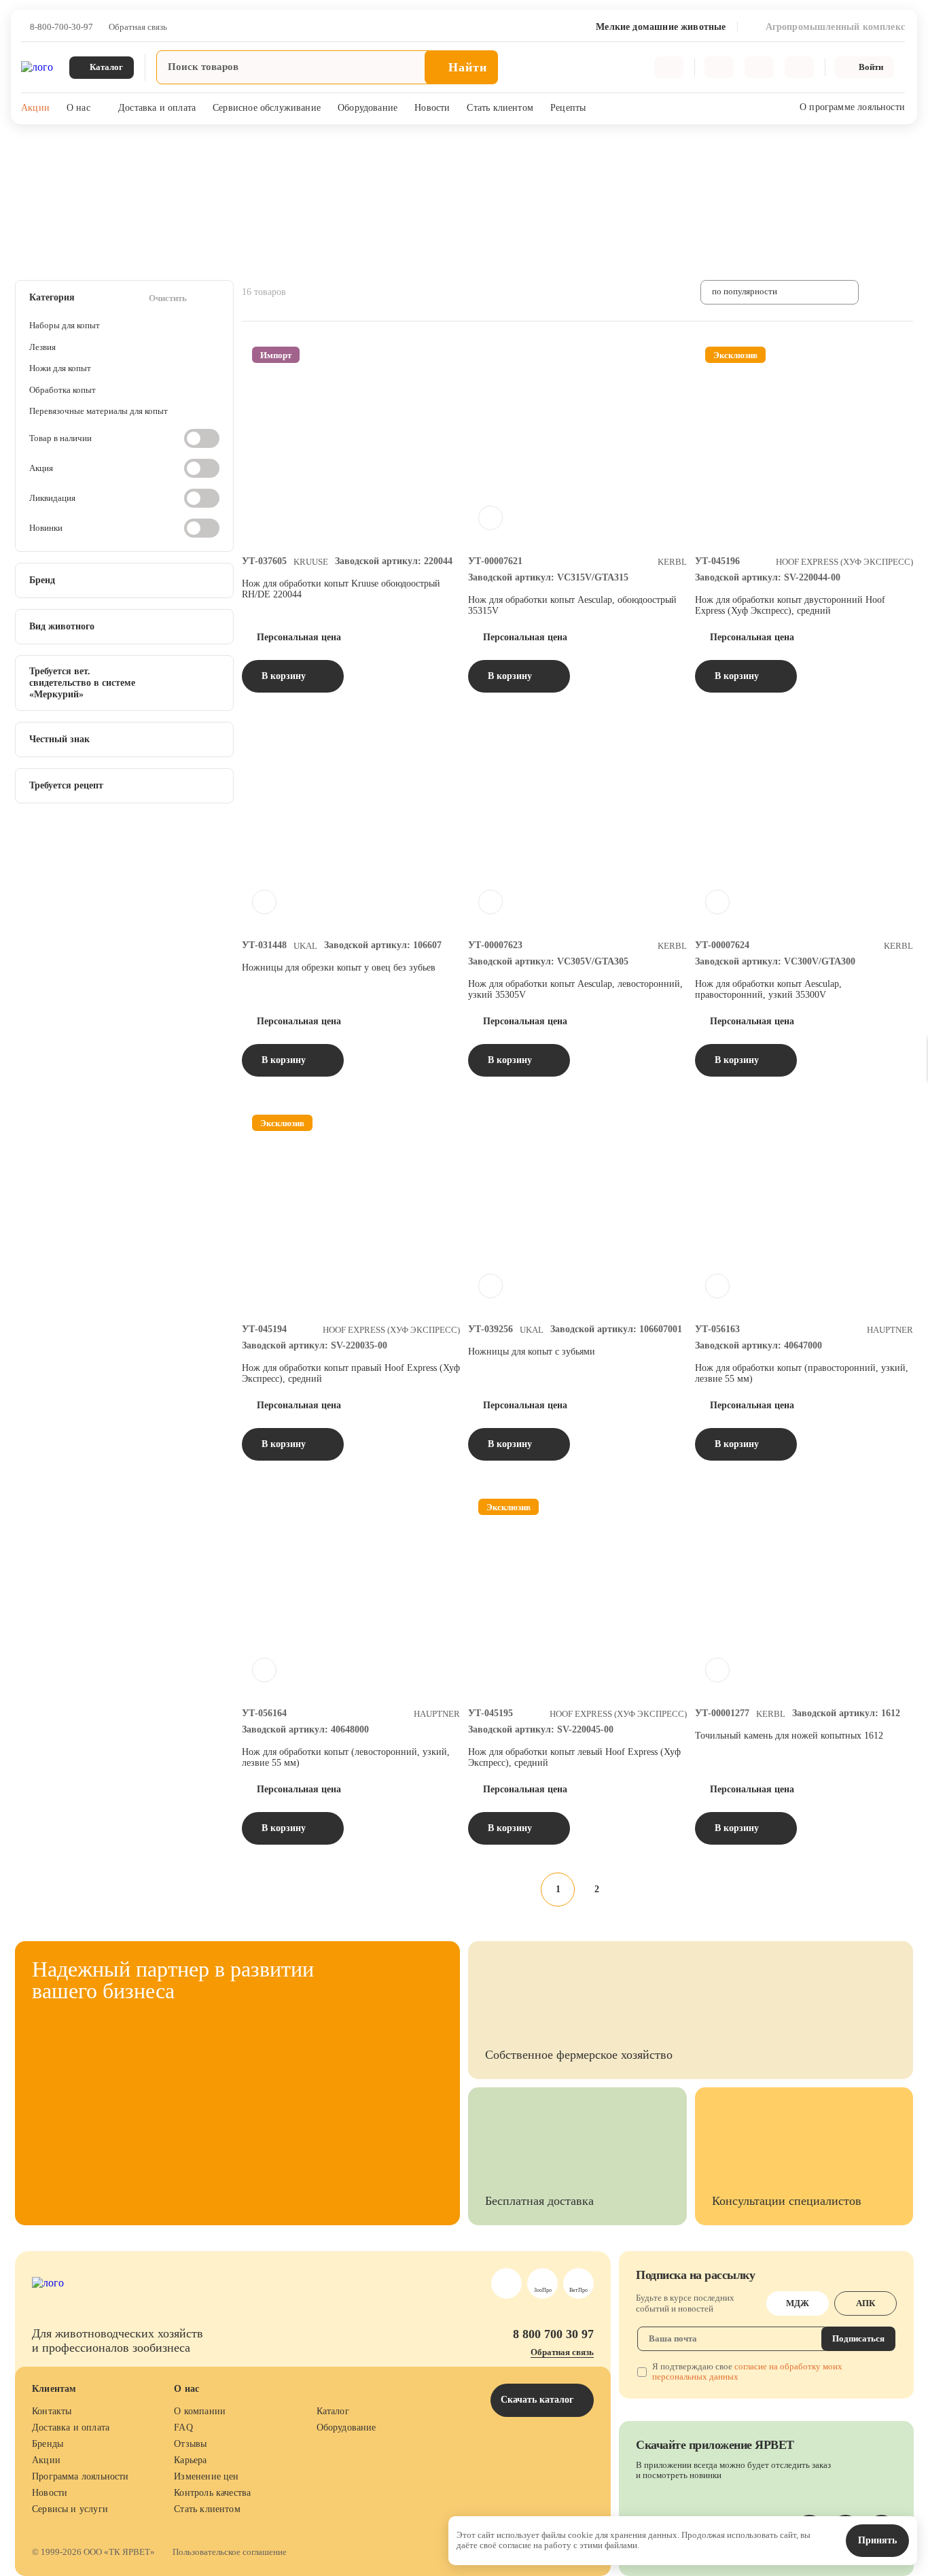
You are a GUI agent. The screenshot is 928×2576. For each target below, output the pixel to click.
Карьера (190, 2460)
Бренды (48, 2444)
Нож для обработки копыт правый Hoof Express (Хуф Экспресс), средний (351, 1373)
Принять (877, 2540)
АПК (865, 2303)
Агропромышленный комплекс (124, 150)
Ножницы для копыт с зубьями (532, 1352)
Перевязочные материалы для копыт (99, 411)
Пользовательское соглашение (230, 2552)
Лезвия (42, 347)
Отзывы (190, 2444)
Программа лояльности (81, 2476)
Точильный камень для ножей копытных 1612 (789, 1736)
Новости (432, 108)
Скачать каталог (538, 2400)
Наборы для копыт (65, 325)
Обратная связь (138, 27)
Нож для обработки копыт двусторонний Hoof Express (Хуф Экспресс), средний (790, 605)
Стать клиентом (500, 108)
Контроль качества (212, 2493)
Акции (35, 108)
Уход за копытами (238, 150)
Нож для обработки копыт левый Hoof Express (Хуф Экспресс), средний (574, 1757)
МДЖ (798, 2303)
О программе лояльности (852, 107)
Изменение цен (206, 2476)
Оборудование (368, 108)
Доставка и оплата (157, 108)
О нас (78, 108)
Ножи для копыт (60, 368)
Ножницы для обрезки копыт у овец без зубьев (339, 968)
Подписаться (858, 2338)
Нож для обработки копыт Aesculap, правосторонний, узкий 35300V (768, 989)
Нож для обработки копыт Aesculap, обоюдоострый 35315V (572, 605)
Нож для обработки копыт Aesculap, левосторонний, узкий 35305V (575, 989)
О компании (200, 2411)
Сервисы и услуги (70, 2509)
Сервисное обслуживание (267, 108)
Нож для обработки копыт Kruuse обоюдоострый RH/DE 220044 (341, 589)
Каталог (333, 2411)
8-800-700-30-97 (61, 27)
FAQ (183, 2427)
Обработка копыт (63, 390)
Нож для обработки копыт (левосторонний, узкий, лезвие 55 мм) (346, 1757)
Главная (30, 150)
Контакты (52, 2411)
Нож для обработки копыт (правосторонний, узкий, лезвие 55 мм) (802, 1373)
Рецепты (568, 108)
